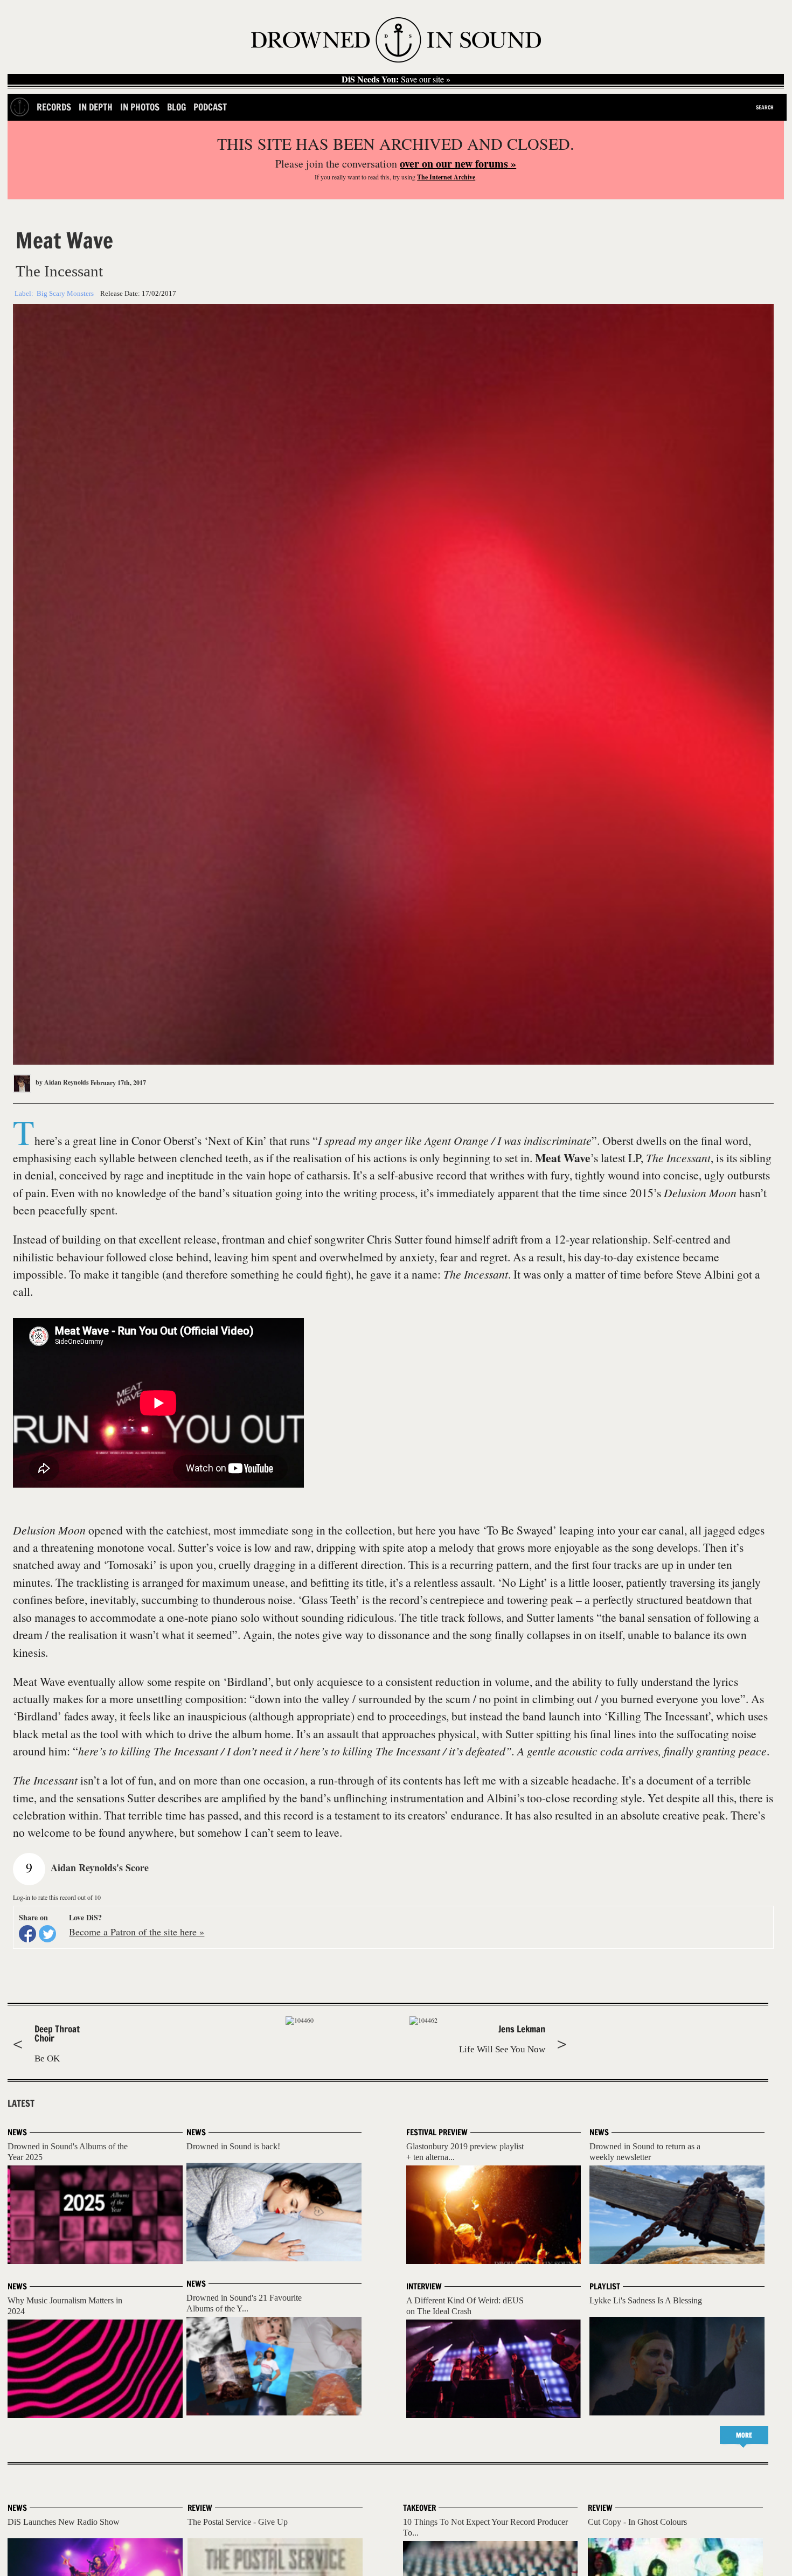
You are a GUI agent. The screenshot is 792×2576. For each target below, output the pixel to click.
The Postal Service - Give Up (238, 2522)
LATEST (21, 2103)
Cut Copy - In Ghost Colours (637, 2522)
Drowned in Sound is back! (233, 2146)
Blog (176, 107)
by (61, 1082)
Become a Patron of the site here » (137, 1932)
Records (54, 107)
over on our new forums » (458, 164)
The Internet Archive (446, 177)
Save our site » (396, 79)
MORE (744, 2435)
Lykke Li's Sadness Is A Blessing (646, 2300)
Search (765, 107)
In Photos (140, 107)
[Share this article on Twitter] (47, 1934)
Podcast (210, 107)
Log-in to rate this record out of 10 (57, 1897)
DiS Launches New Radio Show (64, 2522)
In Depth (96, 107)
